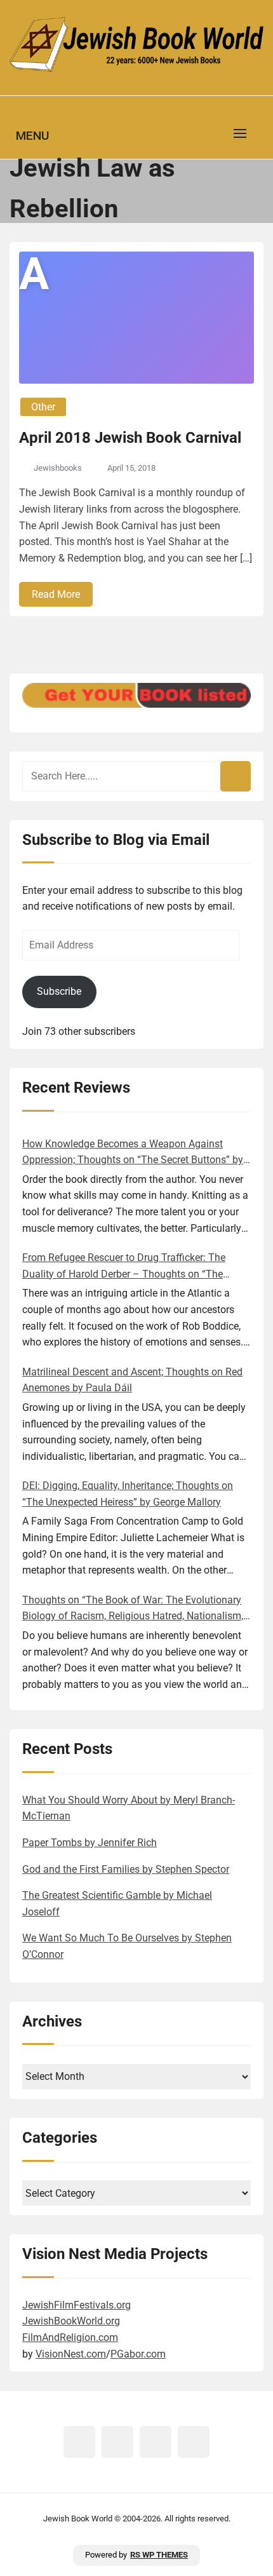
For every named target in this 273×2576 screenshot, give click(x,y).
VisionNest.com (71, 2354)
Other (43, 407)
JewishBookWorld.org (71, 2321)
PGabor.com (138, 2354)
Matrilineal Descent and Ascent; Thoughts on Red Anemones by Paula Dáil (132, 1380)
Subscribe (59, 991)
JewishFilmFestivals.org (77, 2305)
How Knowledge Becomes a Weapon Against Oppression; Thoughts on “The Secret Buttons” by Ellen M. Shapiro (133, 1153)
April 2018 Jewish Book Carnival (130, 438)
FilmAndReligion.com (70, 2337)
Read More (56, 594)
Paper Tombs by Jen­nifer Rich (90, 1843)
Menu (32, 136)
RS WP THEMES (159, 2555)
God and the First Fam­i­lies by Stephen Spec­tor (126, 1869)
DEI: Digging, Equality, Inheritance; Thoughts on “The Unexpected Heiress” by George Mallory (128, 1494)
